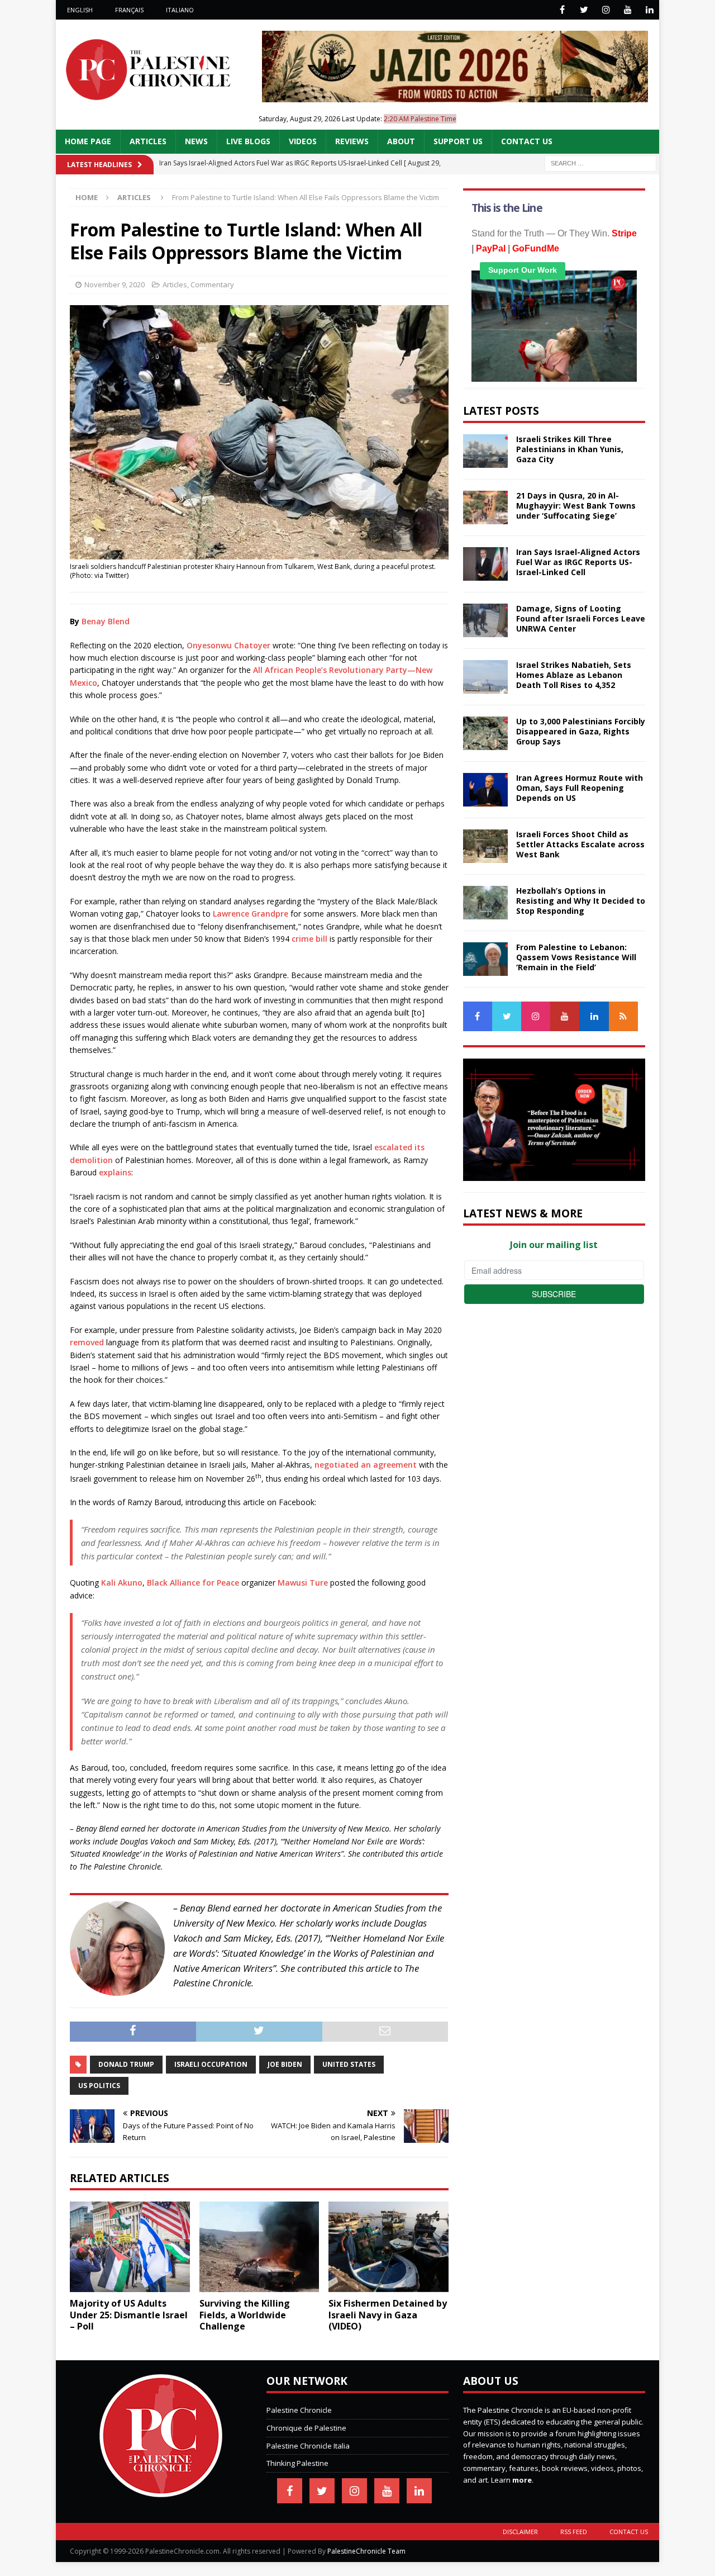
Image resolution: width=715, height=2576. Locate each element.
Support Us (458, 141)
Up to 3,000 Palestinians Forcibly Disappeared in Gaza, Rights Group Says (581, 731)
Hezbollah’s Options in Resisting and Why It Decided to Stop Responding (581, 901)
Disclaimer (520, 2532)
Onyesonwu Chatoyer (228, 645)
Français (129, 10)
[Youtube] (628, 10)
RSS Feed (574, 2532)
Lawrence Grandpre (251, 914)
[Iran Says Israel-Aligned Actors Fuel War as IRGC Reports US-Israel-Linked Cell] (485, 564)
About (401, 141)
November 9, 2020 (115, 284)
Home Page (88, 141)
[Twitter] (584, 10)
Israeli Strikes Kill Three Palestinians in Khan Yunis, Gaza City (570, 449)
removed (87, 1342)
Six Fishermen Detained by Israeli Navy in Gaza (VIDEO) (388, 2315)
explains (115, 1172)
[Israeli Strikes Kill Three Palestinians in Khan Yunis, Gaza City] (485, 451)
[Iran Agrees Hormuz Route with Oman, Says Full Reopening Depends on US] (485, 790)
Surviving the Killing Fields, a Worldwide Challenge (245, 2315)
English (80, 10)
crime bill (309, 939)
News (196, 141)
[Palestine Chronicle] (161, 2491)
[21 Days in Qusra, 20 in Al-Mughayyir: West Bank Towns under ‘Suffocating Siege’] (485, 507)
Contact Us (527, 141)
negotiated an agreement (366, 1465)
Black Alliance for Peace (193, 1583)
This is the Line (507, 208)
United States (349, 2064)
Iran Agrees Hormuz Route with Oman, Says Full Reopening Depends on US (580, 788)
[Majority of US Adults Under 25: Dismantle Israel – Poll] (130, 2247)
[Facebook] (562, 10)
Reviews (352, 141)
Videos (303, 141)
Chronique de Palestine (306, 2428)
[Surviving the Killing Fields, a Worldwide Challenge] (259, 2247)
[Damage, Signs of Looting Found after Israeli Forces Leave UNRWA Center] (485, 620)
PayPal (491, 248)
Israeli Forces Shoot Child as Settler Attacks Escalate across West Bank (580, 844)
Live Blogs (248, 141)
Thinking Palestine (297, 2463)
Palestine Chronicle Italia (308, 2446)
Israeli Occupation (211, 2064)
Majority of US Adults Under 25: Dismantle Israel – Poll (129, 2315)
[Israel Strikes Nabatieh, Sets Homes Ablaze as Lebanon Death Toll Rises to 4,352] (485, 677)
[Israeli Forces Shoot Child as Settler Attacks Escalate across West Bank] (485, 846)
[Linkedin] (649, 10)
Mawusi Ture (304, 1583)
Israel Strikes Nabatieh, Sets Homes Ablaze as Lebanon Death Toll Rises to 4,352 (574, 675)
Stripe (624, 233)
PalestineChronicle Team (366, 2551)
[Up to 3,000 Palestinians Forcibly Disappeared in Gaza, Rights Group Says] (485, 733)
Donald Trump (126, 2064)
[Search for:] (600, 162)
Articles (148, 141)
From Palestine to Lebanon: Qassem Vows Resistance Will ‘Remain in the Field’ (576, 957)
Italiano (180, 10)
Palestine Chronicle (299, 2410)
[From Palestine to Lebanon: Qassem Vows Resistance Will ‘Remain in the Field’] (485, 959)
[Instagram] (606, 10)
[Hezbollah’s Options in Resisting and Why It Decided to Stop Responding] (485, 903)
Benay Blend (106, 621)
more (522, 2480)
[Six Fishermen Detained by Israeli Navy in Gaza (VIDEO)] (389, 2247)
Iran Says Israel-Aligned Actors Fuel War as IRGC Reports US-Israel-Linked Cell (578, 562)
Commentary (212, 284)
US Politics (99, 2086)
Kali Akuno (122, 1583)
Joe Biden (285, 2064)
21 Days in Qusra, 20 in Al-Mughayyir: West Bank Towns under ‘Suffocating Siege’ (576, 506)
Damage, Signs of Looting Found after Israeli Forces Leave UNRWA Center (581, 618)
